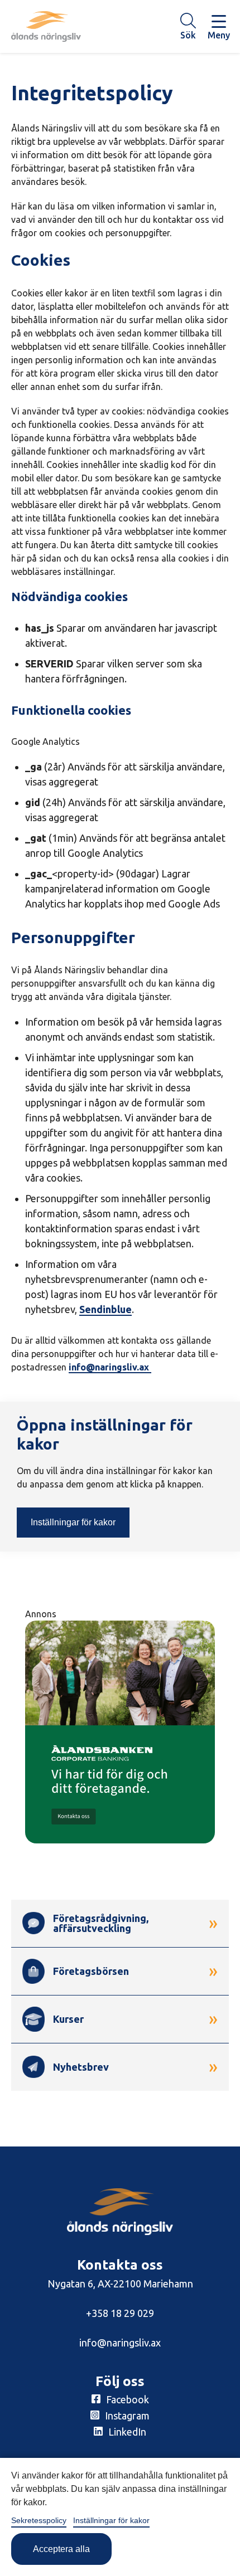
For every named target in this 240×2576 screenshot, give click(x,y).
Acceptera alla (61, 2549)
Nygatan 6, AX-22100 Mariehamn (120, 2284)
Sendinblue (105, 1309)
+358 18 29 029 (120, 2313)
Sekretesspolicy (39, 2520)
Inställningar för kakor (73, 1522)
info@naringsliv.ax (110, 1367)
